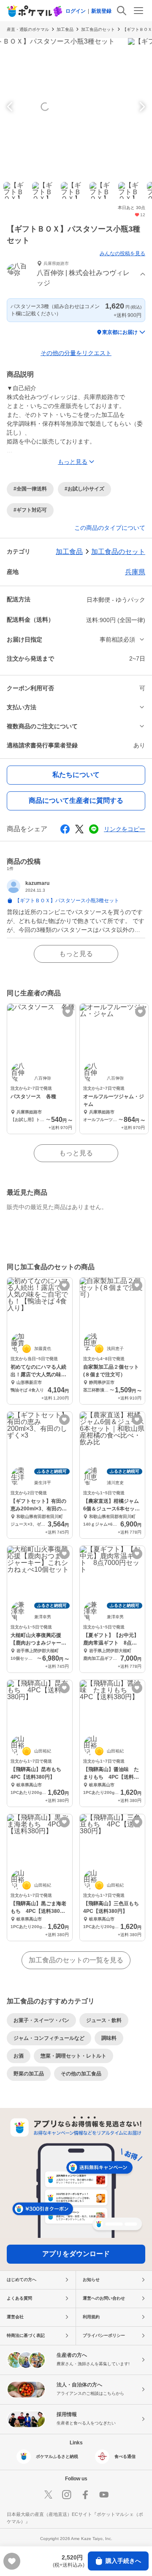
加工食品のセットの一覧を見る (76, 1960)
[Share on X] (79, 829)
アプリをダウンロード (76, 2254)
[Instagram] (67, 2495)
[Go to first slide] (141, 107)
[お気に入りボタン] (68, 1012)
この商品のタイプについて (110, 528)
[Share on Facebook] (65, 829)
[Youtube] (104, 2495)
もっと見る (76, 954)
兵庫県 (135, 572)
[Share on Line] (94, 829)
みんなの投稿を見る (122, 253)
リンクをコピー (125, 829)
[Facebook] (85, 2495)
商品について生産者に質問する (76, 800)
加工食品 (65, 29)
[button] (76, 274)
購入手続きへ (123, 2561)
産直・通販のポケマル (28, 29)
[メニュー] (138, 11)
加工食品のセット (98, 29)
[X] (48, 2495)
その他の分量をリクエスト (76, 353)
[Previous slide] (11, 107)
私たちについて (76, 775)
